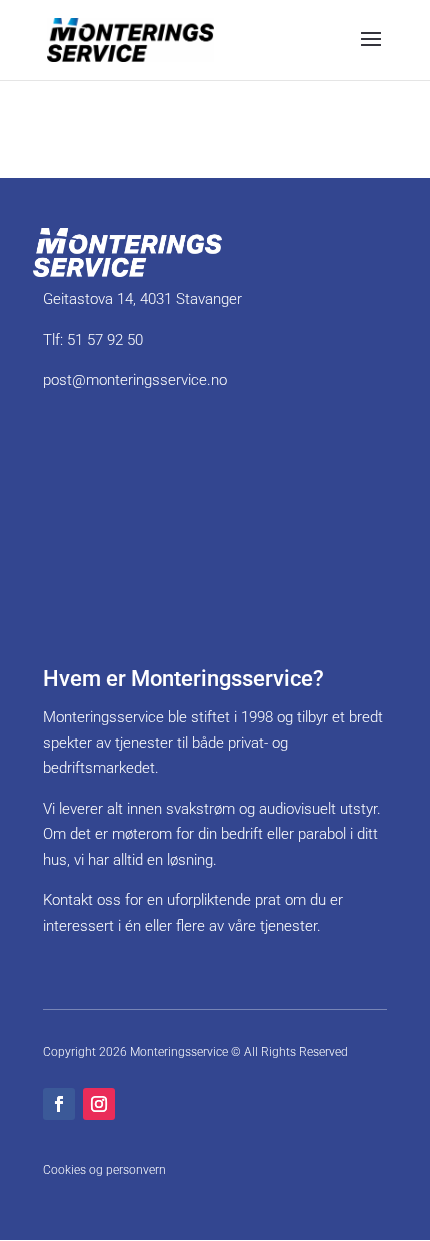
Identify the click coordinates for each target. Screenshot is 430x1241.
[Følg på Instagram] (99, 1104)
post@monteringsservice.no (135, 380)
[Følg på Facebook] (59, 1104)
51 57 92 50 (105, 340)
